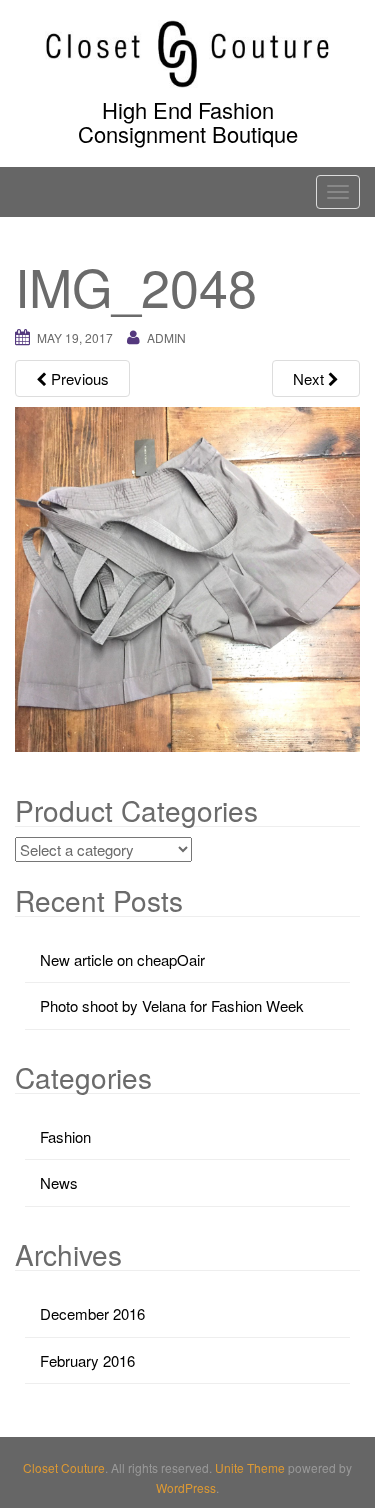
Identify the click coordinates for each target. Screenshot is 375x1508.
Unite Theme (250, 1467)
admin (166, 337)
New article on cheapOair (122, 959)
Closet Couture (64, 1467)
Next (310, 378)
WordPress (186, 1487)
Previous (78, 378)
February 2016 (87, 1360)
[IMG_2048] (187, 577)
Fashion (65, 1136)
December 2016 (92, 1313)
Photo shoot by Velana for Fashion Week (172, 1005)
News (59, 1182)
